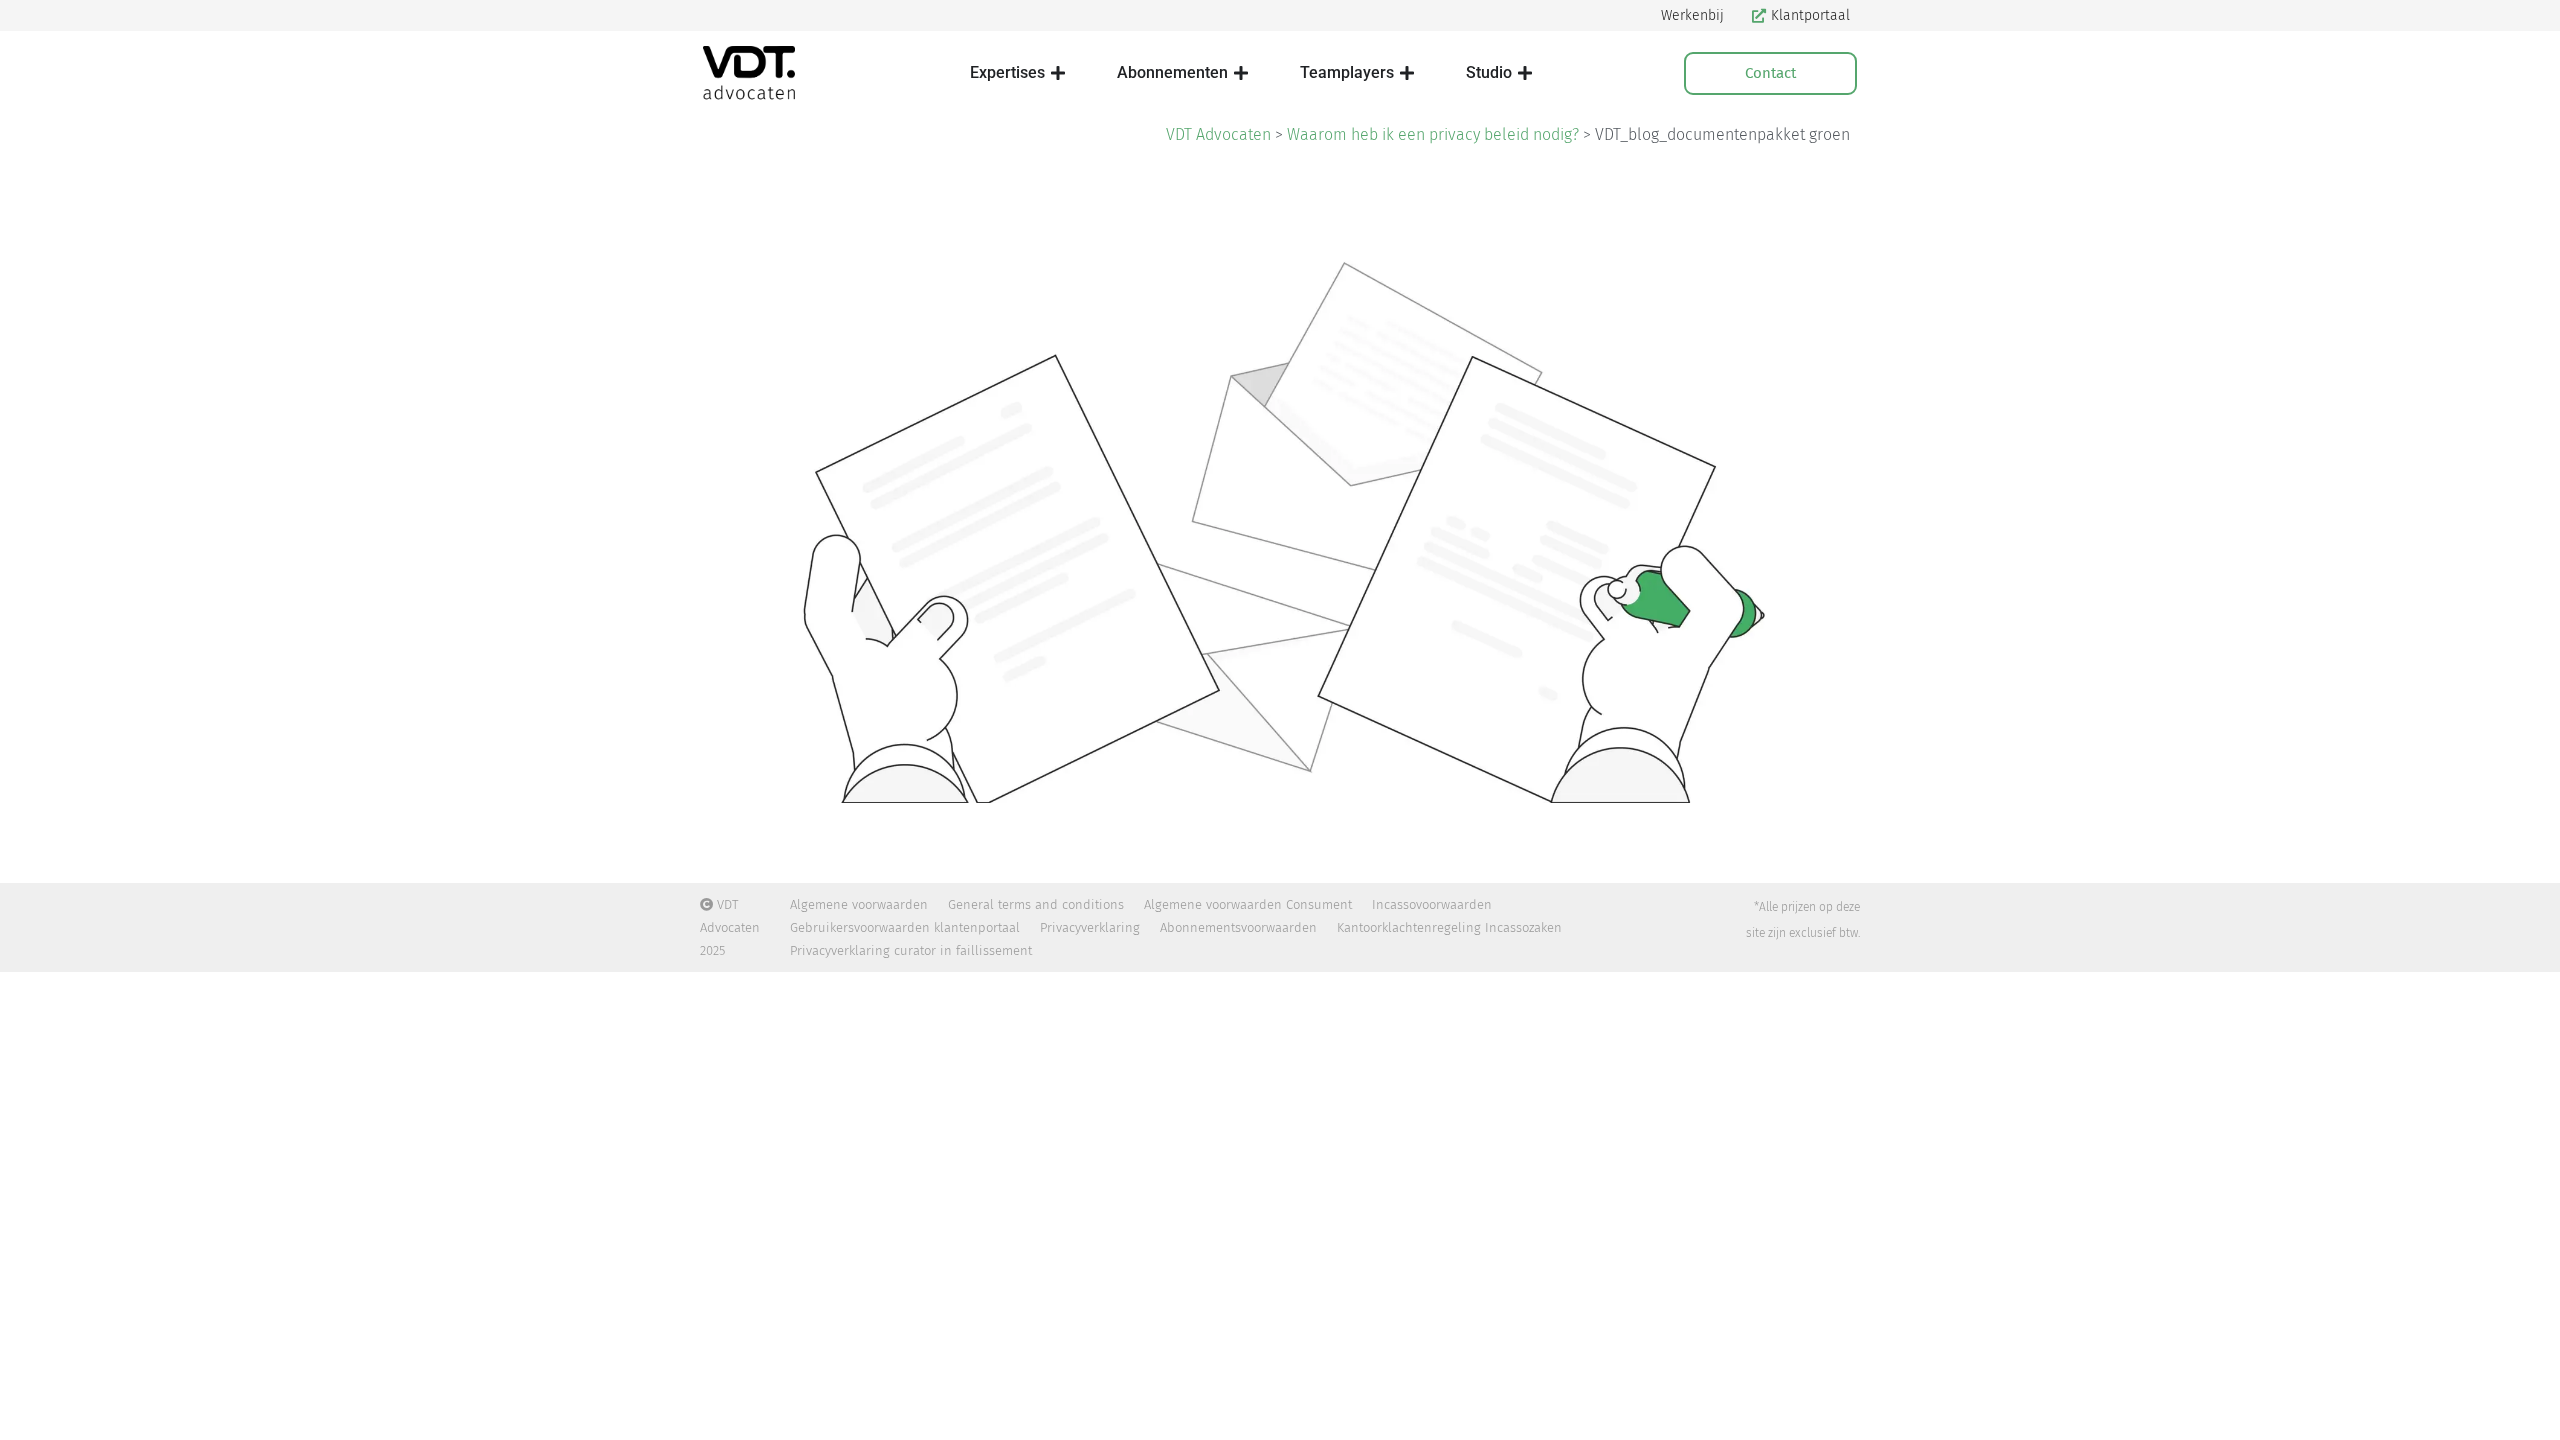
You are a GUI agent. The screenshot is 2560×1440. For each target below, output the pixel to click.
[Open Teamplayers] (1407, 73)
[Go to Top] (2530, 1410)
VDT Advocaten (1218, 134)
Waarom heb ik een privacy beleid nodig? (1433, 134)
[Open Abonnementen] (1241, 73)
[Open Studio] (1525, 73)
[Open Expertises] (1058, 73)
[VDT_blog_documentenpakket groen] (1280, 513)
